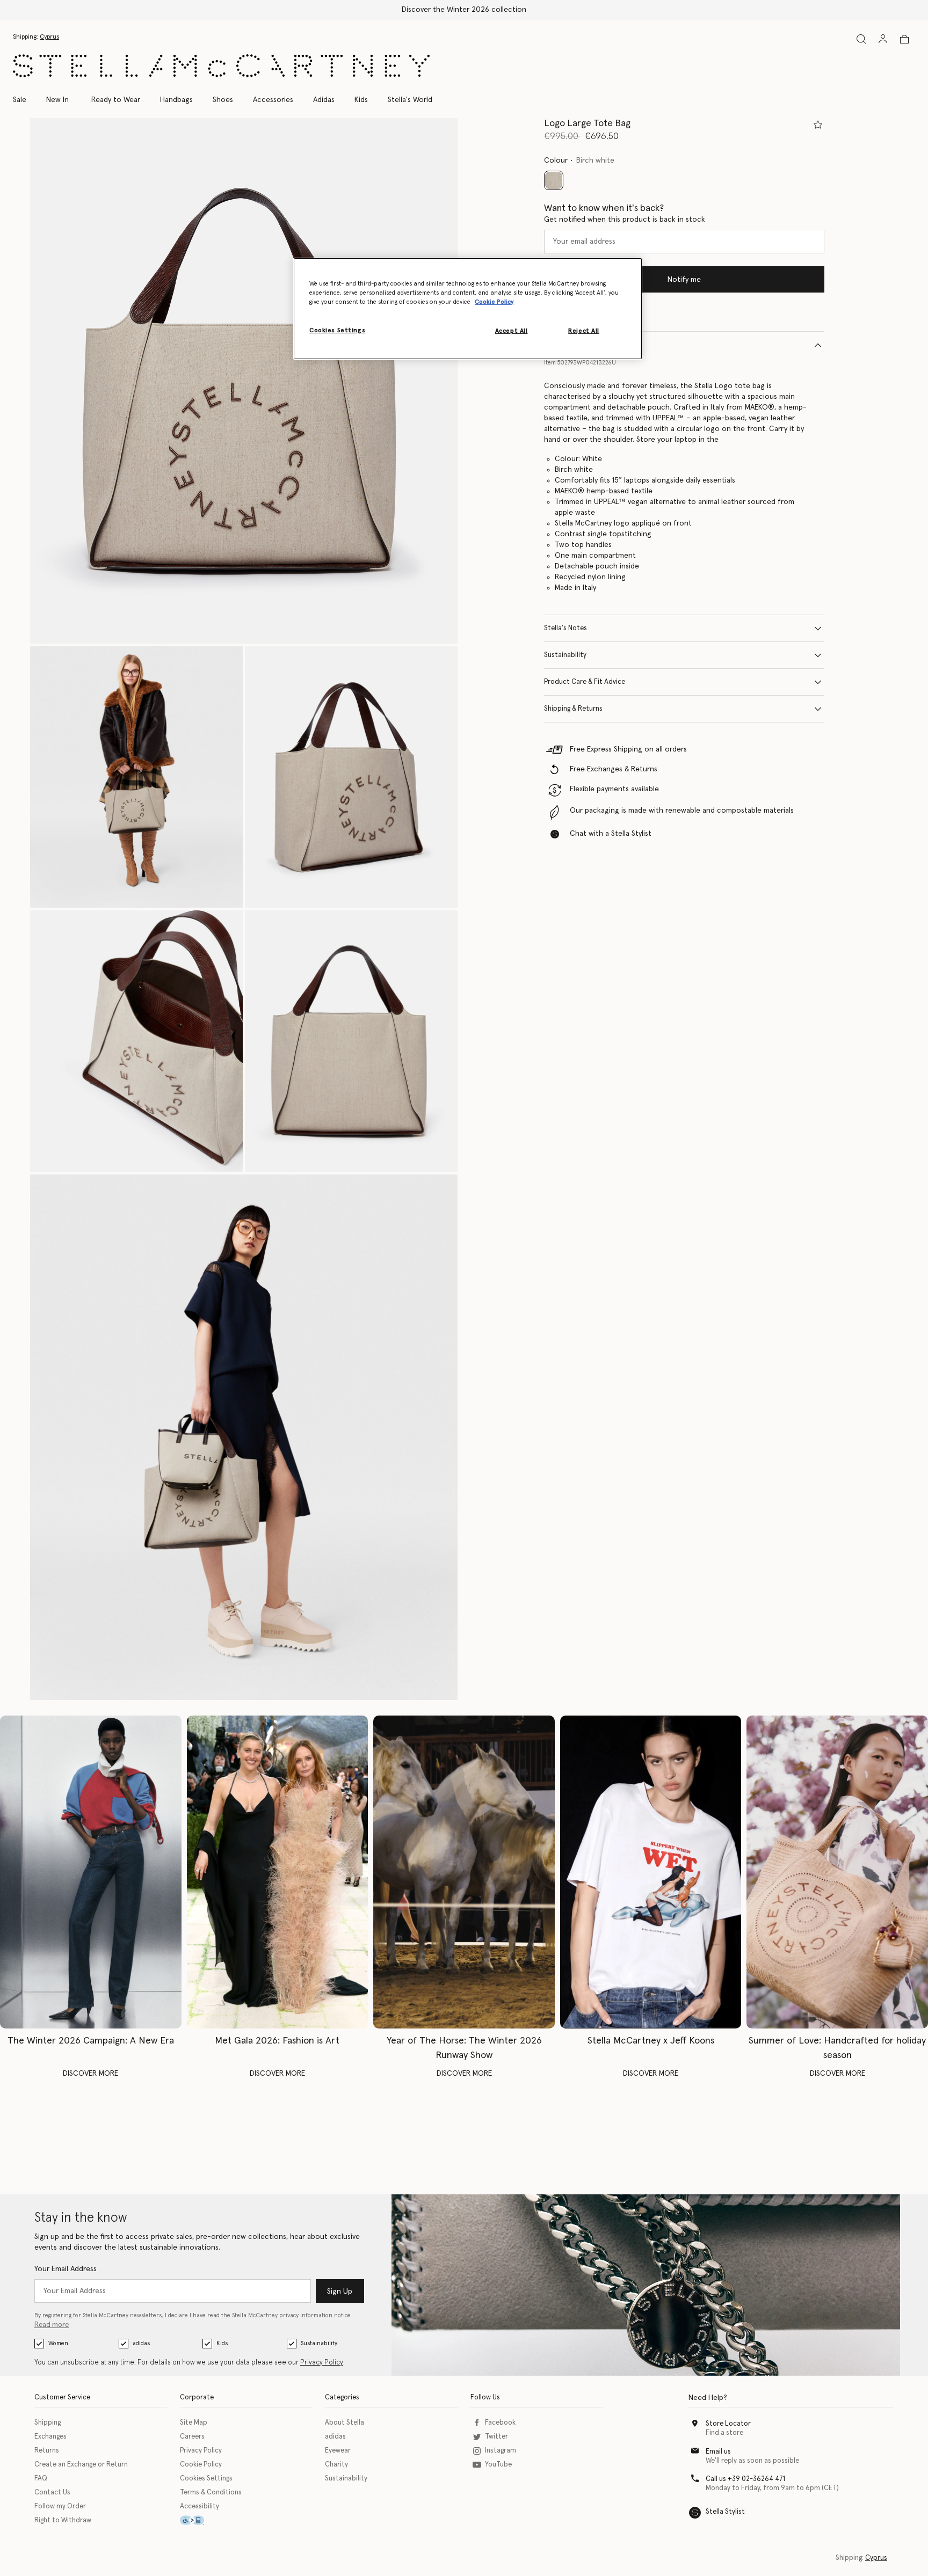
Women (58, 2343)
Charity (336, 2465)
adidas (141, 2343)
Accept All (512, 331)
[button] (244, 381)
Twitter (496, 2437)
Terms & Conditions (211, 2493)
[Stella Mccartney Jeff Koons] (651, 1872)
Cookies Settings (206, 2479)
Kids (222, 2343)
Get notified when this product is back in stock (625, 220)
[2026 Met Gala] (278, 1872)
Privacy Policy (322, 2363)
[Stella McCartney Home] (221, 66)
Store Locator (728, 2424)
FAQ (41, 2479)
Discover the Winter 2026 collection (464, 10)
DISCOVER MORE (90, 2074)
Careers (192, 2437)
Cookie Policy (201, 2465)
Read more (52, 2325)
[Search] (861, 39)
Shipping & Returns (573, 709)
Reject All (584, 331)
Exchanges (50, 2437)
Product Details (569, 345)
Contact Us (52, 2493)
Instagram (501, 2451)
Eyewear (338, 2451)
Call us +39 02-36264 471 (745, 2479)
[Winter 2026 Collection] (91, 1872)
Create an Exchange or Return (81, 2465)
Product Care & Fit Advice (585, 682)
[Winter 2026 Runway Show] (464, 1872)
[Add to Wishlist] (818, 125)
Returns (47, 2451)
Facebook (500, 2423)
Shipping (48, 2423)
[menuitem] (57, 100)
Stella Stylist (725, 2512)
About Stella (345, 2423)
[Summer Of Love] (837, 1872)
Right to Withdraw (63, 2520)
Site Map (194, 2423)
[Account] (883, 39)
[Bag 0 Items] (904, 39)
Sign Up (340, 2292)
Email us (718, 2452)
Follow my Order (60, 2506)
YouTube (498, 2465)
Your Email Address (66, 2269)
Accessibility (200, 2506)
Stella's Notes (565, 628)
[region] (468, 309)
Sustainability (565, 655)
